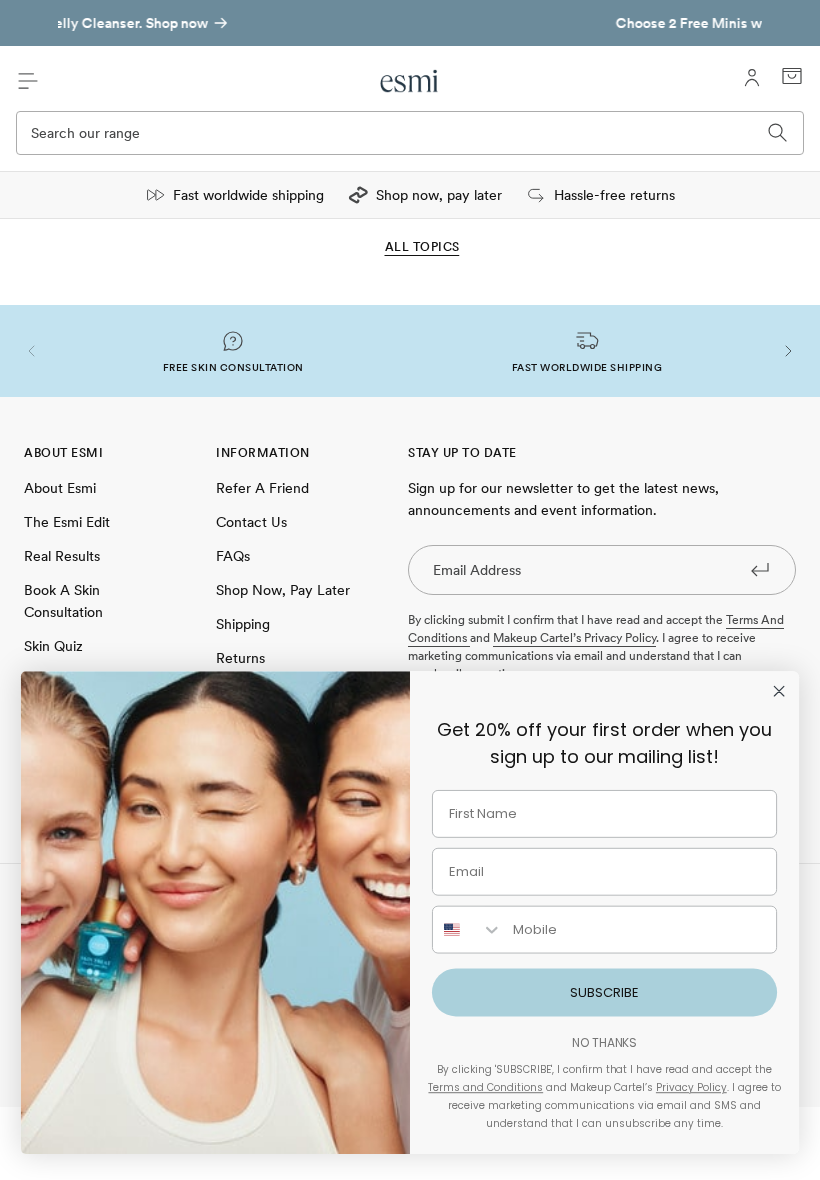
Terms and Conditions (485, 1087)
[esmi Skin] (410, 81)
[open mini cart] (792, 76)
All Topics (422, 247)
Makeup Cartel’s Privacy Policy (574, 638)
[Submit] (760, 569)
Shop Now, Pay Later (283, 590)
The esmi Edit (67, 522)
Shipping (243, 624)
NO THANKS (605, 1042)
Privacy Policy (691, 1087)
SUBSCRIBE (604, 992)
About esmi (60, 488)
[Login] (752, 78)
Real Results (62, 556)
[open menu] (28, 81)
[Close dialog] (779, 691)
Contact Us (251, 522)
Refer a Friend (262, 488)
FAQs (233, 556)
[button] (32, 351)
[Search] (778, 133)
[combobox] (468, 930)
